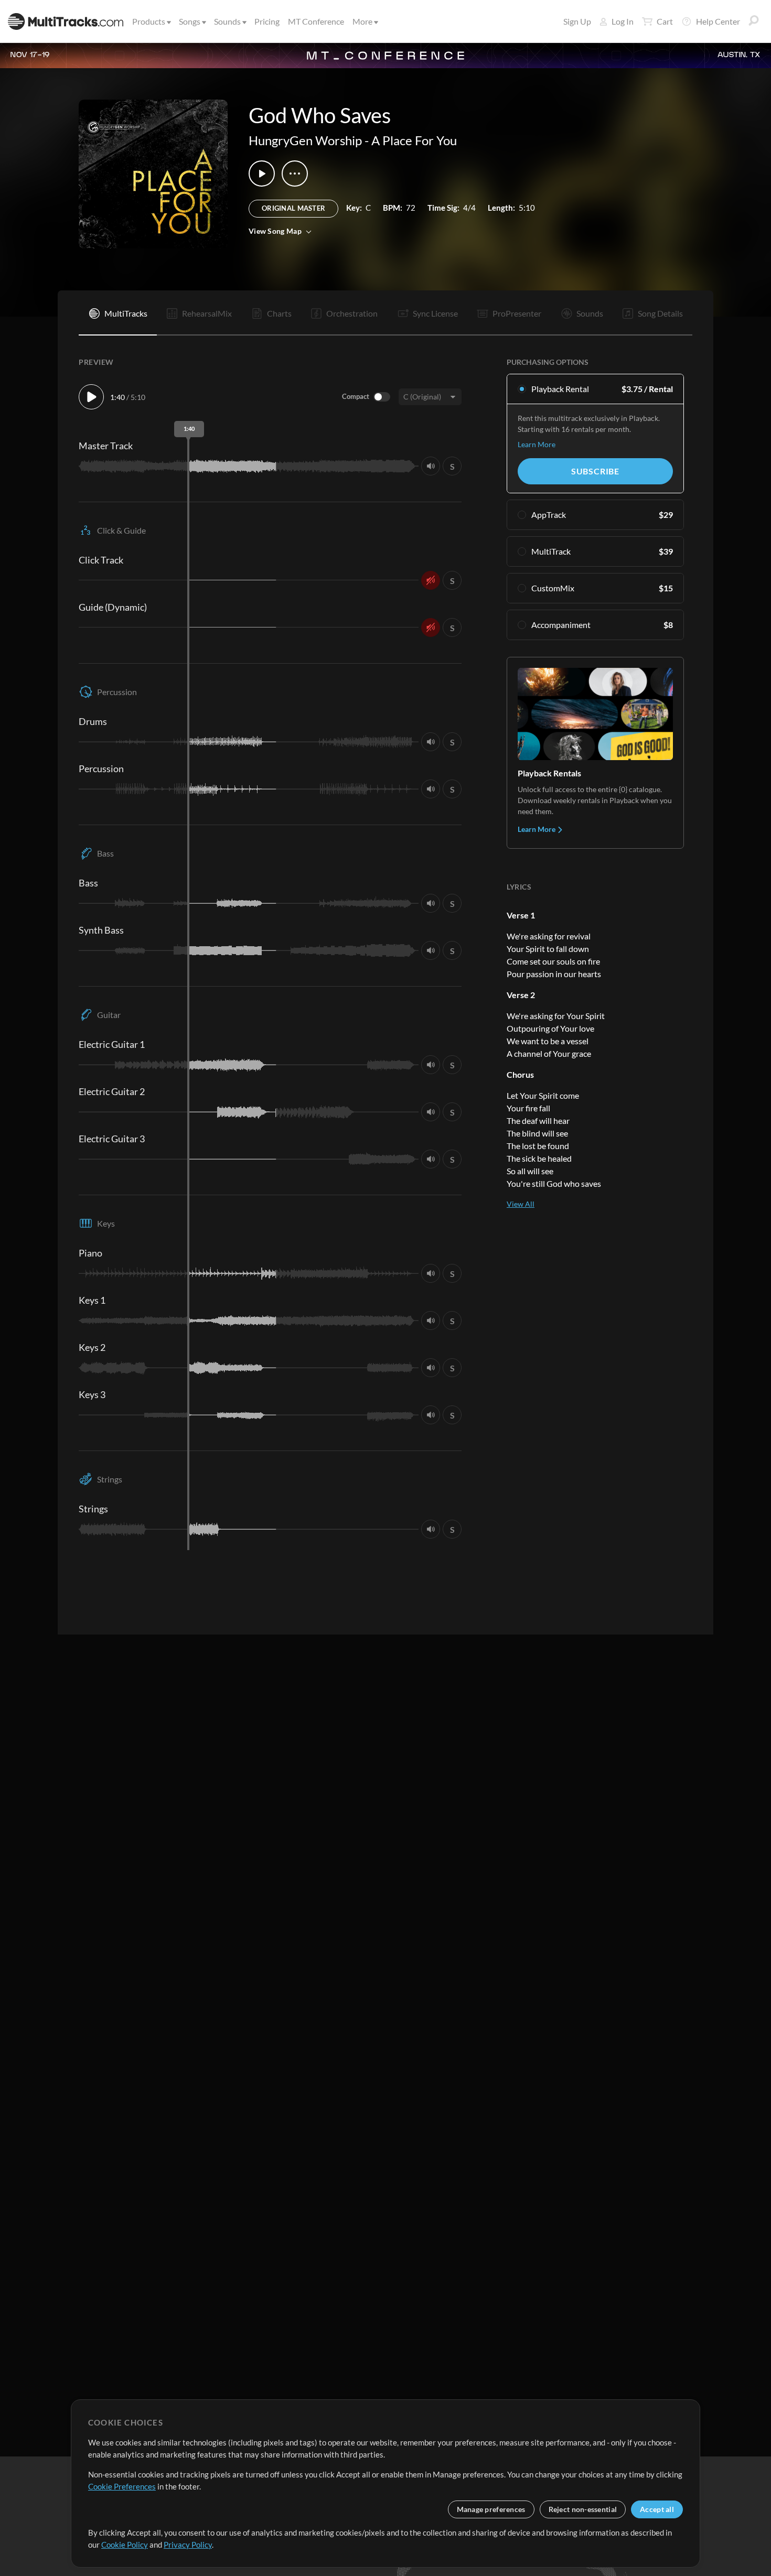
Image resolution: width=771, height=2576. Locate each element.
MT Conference (316, 21)
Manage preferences (491, 2509)
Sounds (227, 21)
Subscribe (595, 471)
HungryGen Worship (305, 140)
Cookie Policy (125, 2545)
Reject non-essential (583, 2509)
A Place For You (414, 140)
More (362, 21)
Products (149, 21)
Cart (665, 21)
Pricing (267, 21)
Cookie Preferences (122, 2486)
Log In (623, 21)
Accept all (657, 2509)
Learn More (537, 444)
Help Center (718, 21)
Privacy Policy (188, 2545)
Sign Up (577, 21)
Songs (190, 21)
